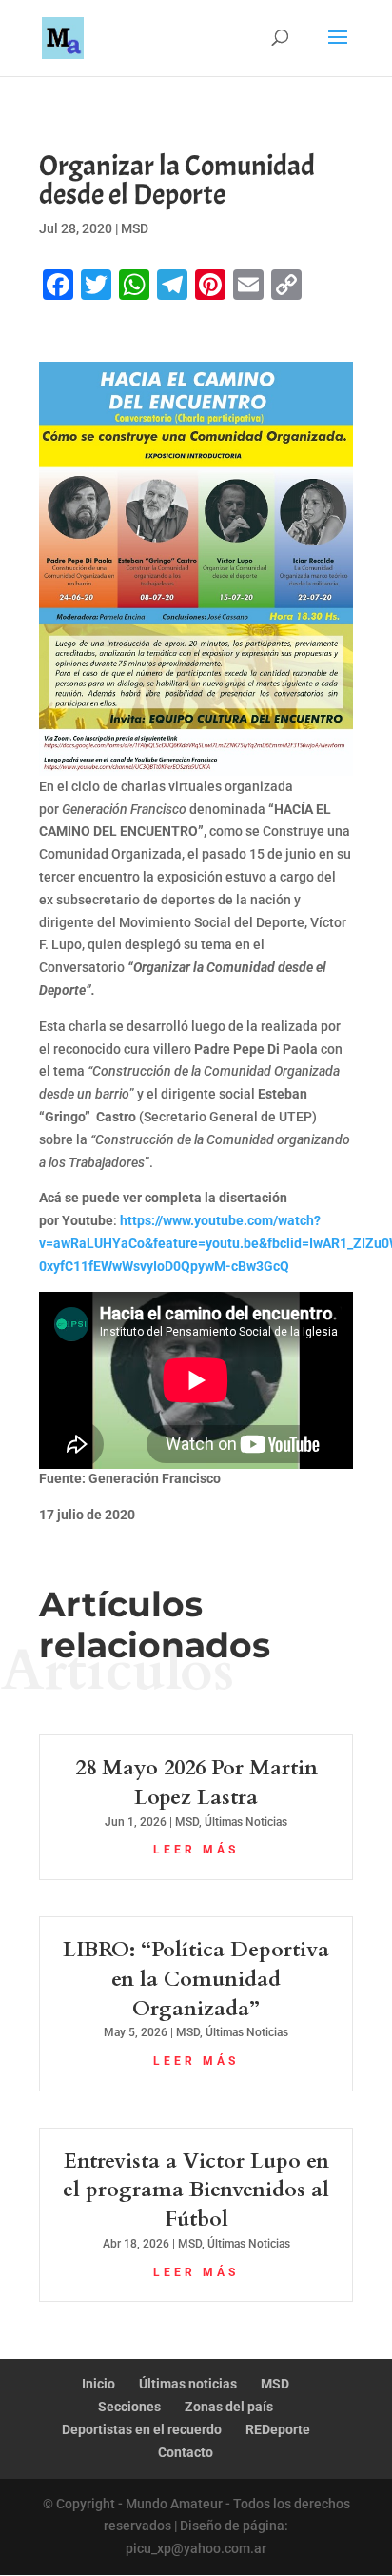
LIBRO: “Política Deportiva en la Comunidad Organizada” (196, 1979)
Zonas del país (229, 2407)
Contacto (186, 2452)
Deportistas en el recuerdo (142, 2429)
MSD (135, 228)
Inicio (98, 2384)
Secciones (129, 2407)
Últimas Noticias (246, 1822)
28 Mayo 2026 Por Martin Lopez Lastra (196, 1783)
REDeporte (278, 2429)
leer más (196, 1850)
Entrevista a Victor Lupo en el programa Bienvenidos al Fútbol (196, 2190)
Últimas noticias (188, 2384)
